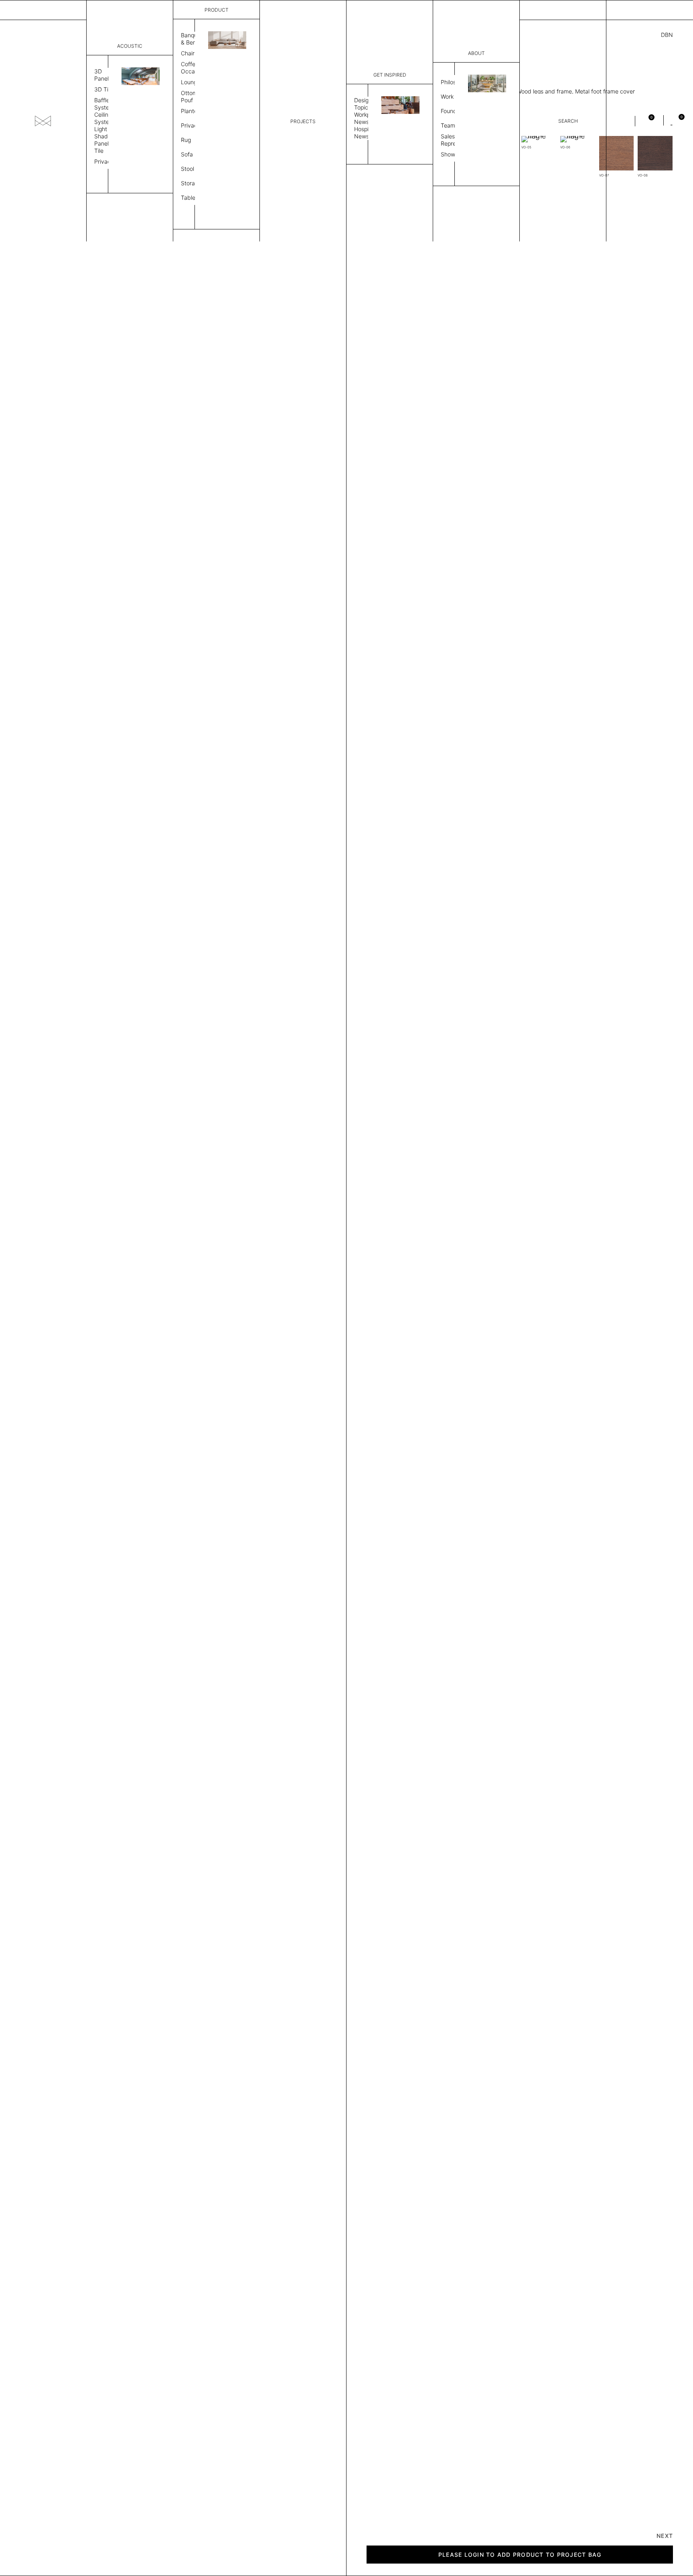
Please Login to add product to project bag (520, 2555)
